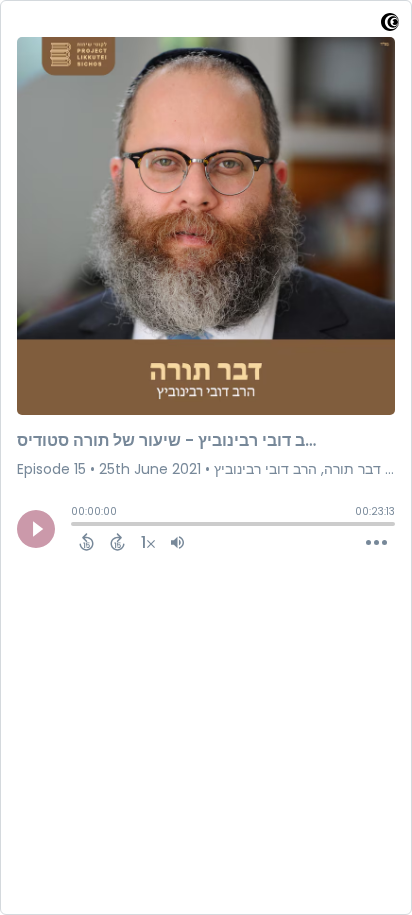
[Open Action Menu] (376, 543)
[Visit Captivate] (390, 25)
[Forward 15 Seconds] (117, 542)
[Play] (36, 529)
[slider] (76, 526)
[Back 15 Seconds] (86, 542)
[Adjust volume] (177, 542)
